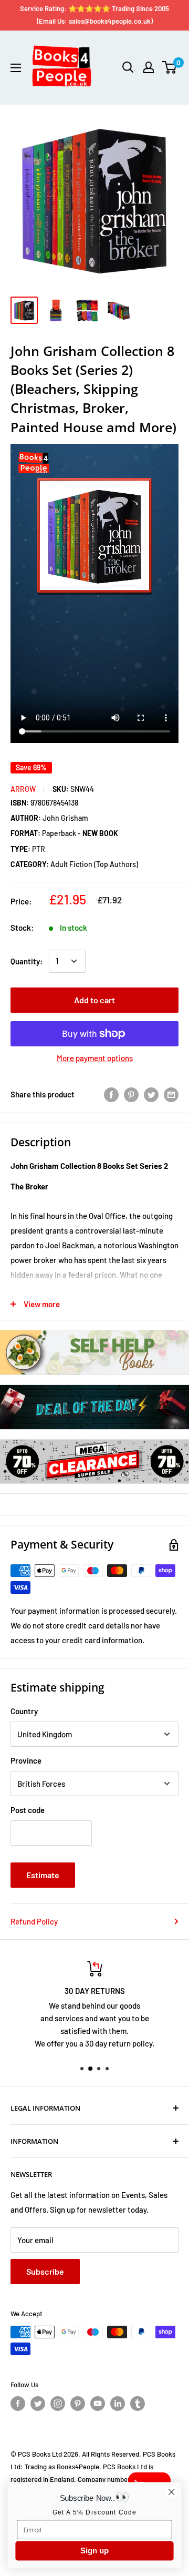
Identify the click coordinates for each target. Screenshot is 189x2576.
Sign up (94, 2551)
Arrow (23, 789)
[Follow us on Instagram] (58, 2404)
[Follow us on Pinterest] (78, 2404)
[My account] (149, 67)
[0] (170, 67)
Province (26, 1760)
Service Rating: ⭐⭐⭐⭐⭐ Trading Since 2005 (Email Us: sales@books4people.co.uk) (94, 15)
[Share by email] (171, 1094)
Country (24, 1711)
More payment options (95, 1058)
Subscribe (45, 2271)
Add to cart (94, 1000)
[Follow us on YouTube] (98, 2404)
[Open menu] (16, 68)
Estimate (43, 1875)
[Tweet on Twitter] (151, 1094)
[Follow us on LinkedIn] (118, 2404)
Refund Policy (34, 1921)
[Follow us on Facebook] (18, 2404)
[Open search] (128, 67)
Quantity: (27, 961)
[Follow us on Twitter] (38, 2404)
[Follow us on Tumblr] (138, 2404)
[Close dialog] (172, 2492)
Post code (28, 1810)
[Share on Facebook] (111, 1094)
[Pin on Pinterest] (131, 1094)
